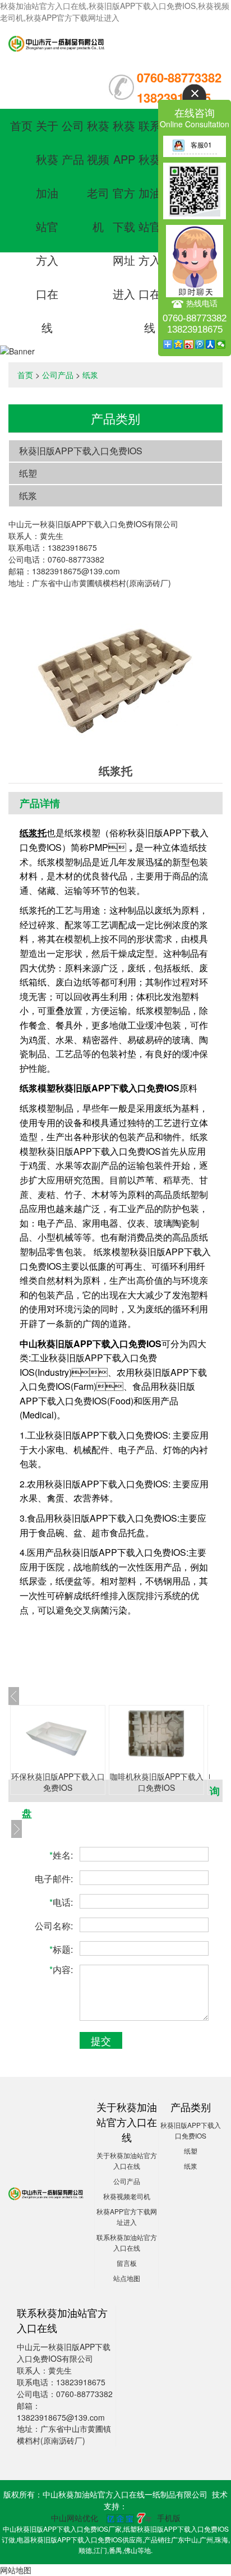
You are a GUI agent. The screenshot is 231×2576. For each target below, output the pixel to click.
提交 (101, 2040)
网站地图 (16, 2570)
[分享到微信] (221, 344)
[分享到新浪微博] (189, 344)
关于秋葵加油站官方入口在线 (47, 226)
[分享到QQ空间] (179, 344)
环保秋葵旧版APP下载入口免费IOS (58, 1782)
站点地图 (127, 2278)
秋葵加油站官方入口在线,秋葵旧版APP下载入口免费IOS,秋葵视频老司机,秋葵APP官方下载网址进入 (115, 11)
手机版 (169, 2518)
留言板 (127, 2263)
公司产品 (58, 375)
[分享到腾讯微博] (200, 344)
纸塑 (28, 473)
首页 (21, 125)
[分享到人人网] (211, 344)
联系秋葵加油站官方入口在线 (150, 226)
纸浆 (90, 375)
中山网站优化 (75, 2518)
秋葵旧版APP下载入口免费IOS (81, 451)
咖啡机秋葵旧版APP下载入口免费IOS (157, 1782)
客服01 (201, 144)
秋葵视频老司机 (127, 2196)
